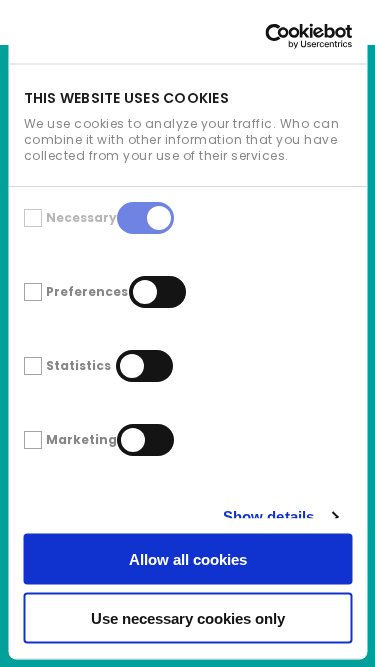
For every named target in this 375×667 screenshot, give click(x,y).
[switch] (156, 291)
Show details (267, 516)
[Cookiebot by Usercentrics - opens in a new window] (267, 36)
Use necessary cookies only (188, 617)
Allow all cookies (188, 559)
